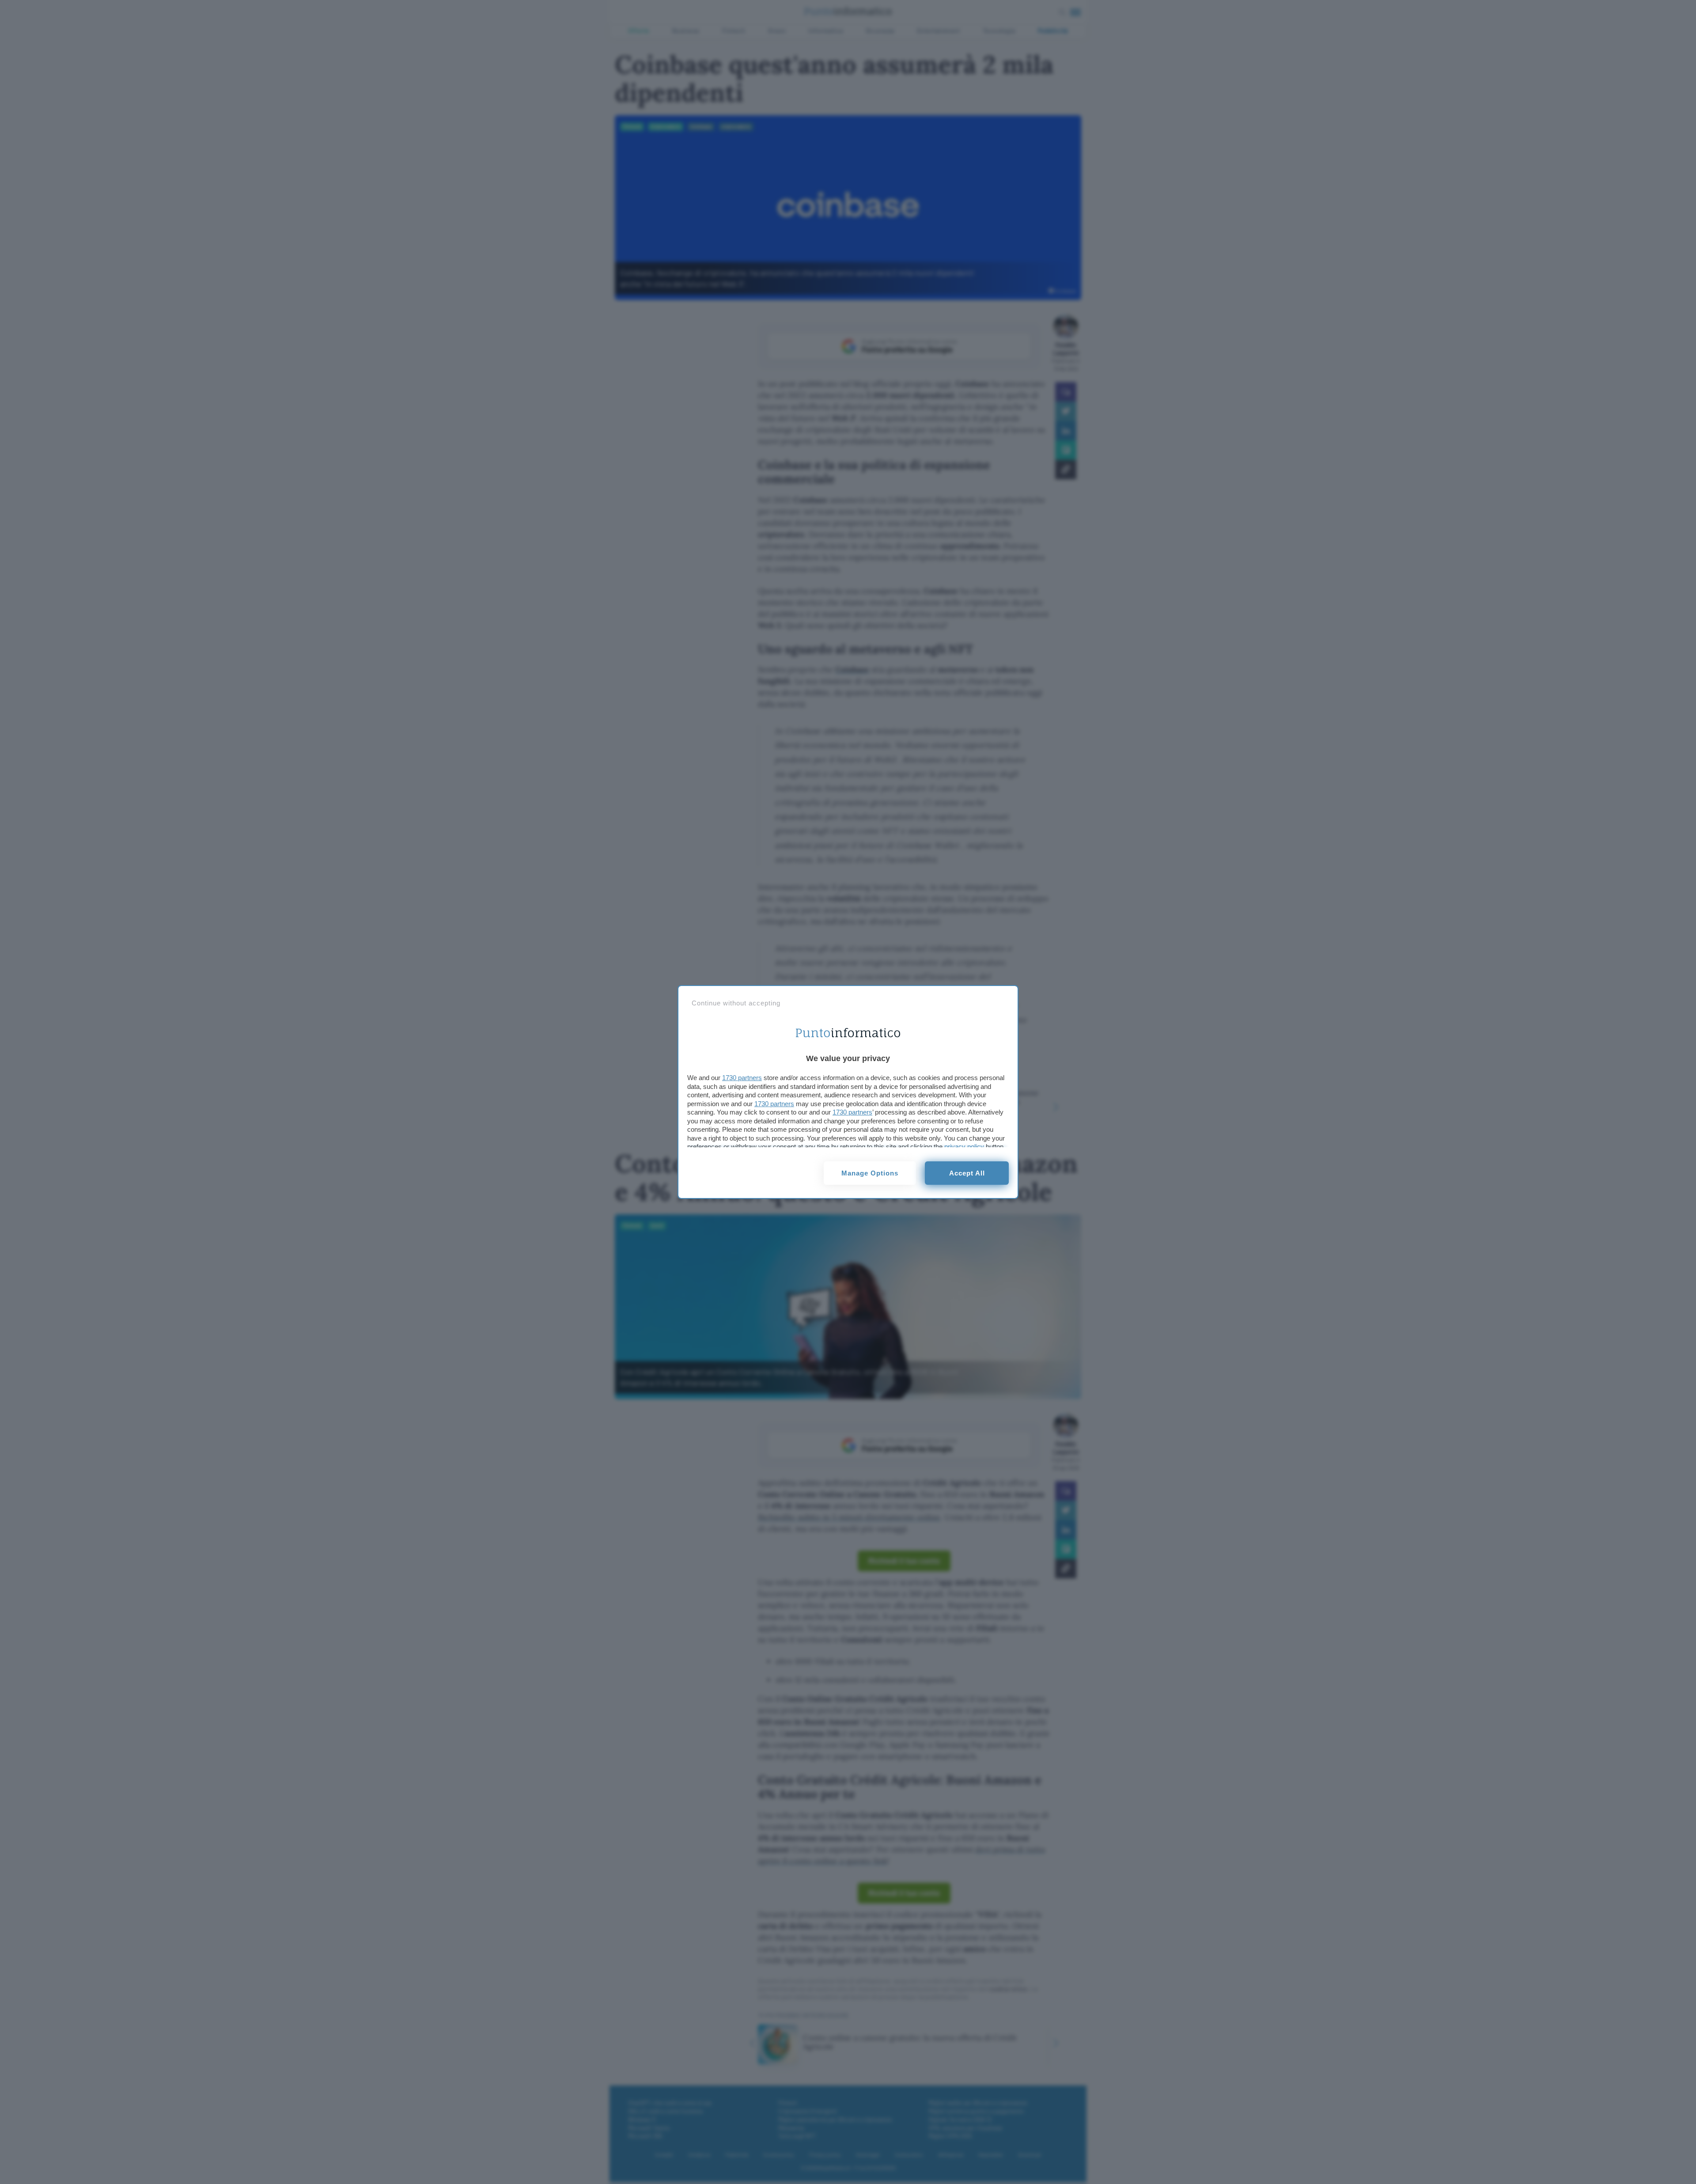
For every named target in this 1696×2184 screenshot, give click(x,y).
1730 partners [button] (742, 1078)
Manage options (870, 1173)
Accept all (967, 1173)
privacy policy (964, 1147)
